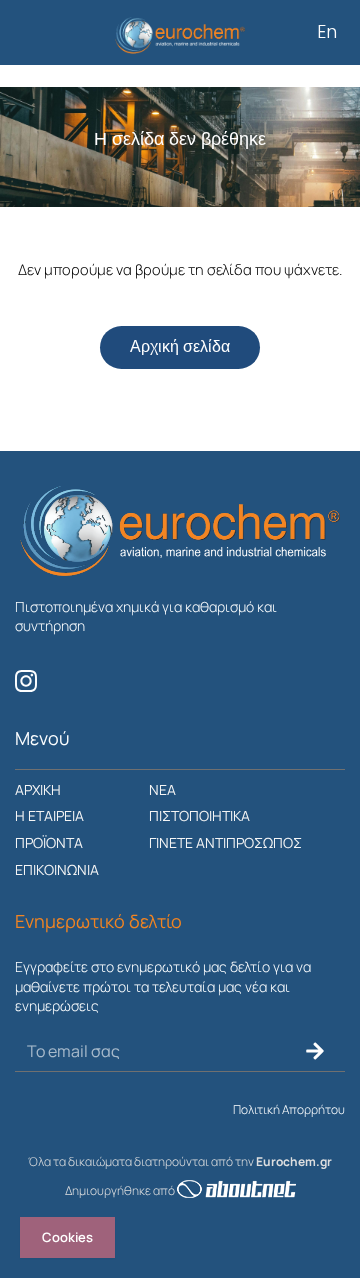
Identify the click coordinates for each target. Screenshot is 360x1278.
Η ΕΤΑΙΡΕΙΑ (49, 815)
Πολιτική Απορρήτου (289, 1109)
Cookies (67, 1237)
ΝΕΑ (162, 789)
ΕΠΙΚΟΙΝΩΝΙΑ (57, 869)
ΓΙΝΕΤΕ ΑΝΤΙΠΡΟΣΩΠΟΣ (225, 842)
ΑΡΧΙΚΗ (38, 789)
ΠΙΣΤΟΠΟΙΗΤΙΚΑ (199, 815)
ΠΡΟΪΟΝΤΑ (49, 842)
